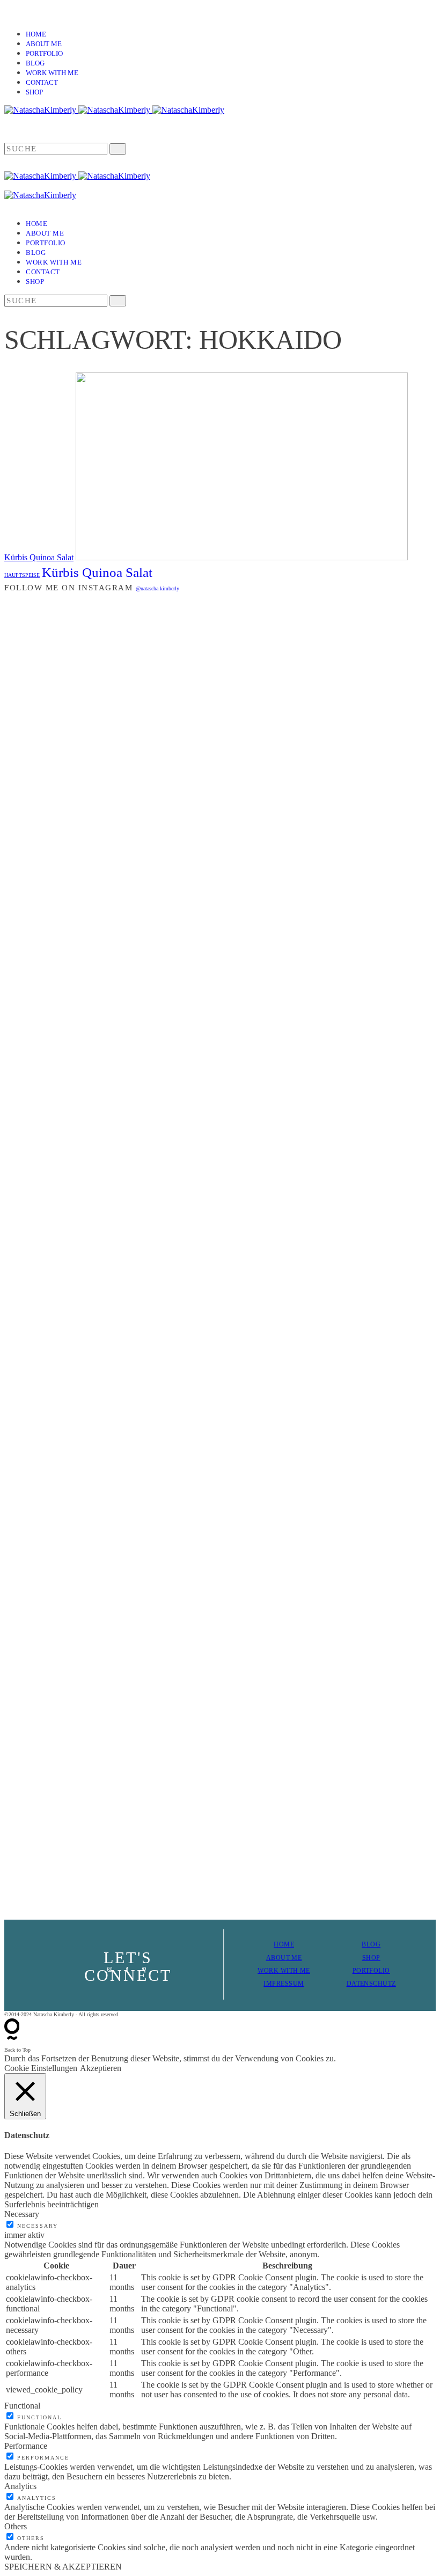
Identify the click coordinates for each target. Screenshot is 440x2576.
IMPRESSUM (284, 1984)
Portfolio (44, 53)
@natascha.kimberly (157, 588)
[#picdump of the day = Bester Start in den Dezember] (111, 691)
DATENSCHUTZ (371, 1984)
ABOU (276, 1958)
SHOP (371, 1958)
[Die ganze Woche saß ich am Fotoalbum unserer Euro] (256, 822)
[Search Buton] (118, 301)
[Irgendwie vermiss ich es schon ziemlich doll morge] (184, 836)
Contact (42, 82)
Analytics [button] (20, 2486)
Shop (34, 92)
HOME (284, 1944)
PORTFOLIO (371, 1971)
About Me (44, 44)
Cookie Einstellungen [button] (41, 2068)
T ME (294, 1958)
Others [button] (16, 2526)
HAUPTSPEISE (22, 575)
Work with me (52, 73)
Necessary (38, 2226)
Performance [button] (26, 2446)
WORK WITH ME (284, 1971)
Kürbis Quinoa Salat (39, 557)
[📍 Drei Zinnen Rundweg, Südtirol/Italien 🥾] (402, 1253)
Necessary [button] (22, 2214)
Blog (35, 63)
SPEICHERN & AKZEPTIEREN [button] (63, 2567)
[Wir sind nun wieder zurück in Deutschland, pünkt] (329, 1044)
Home (36, 34)
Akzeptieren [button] (101, 2068)
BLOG (371, 1944)
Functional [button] (22, 2406)
